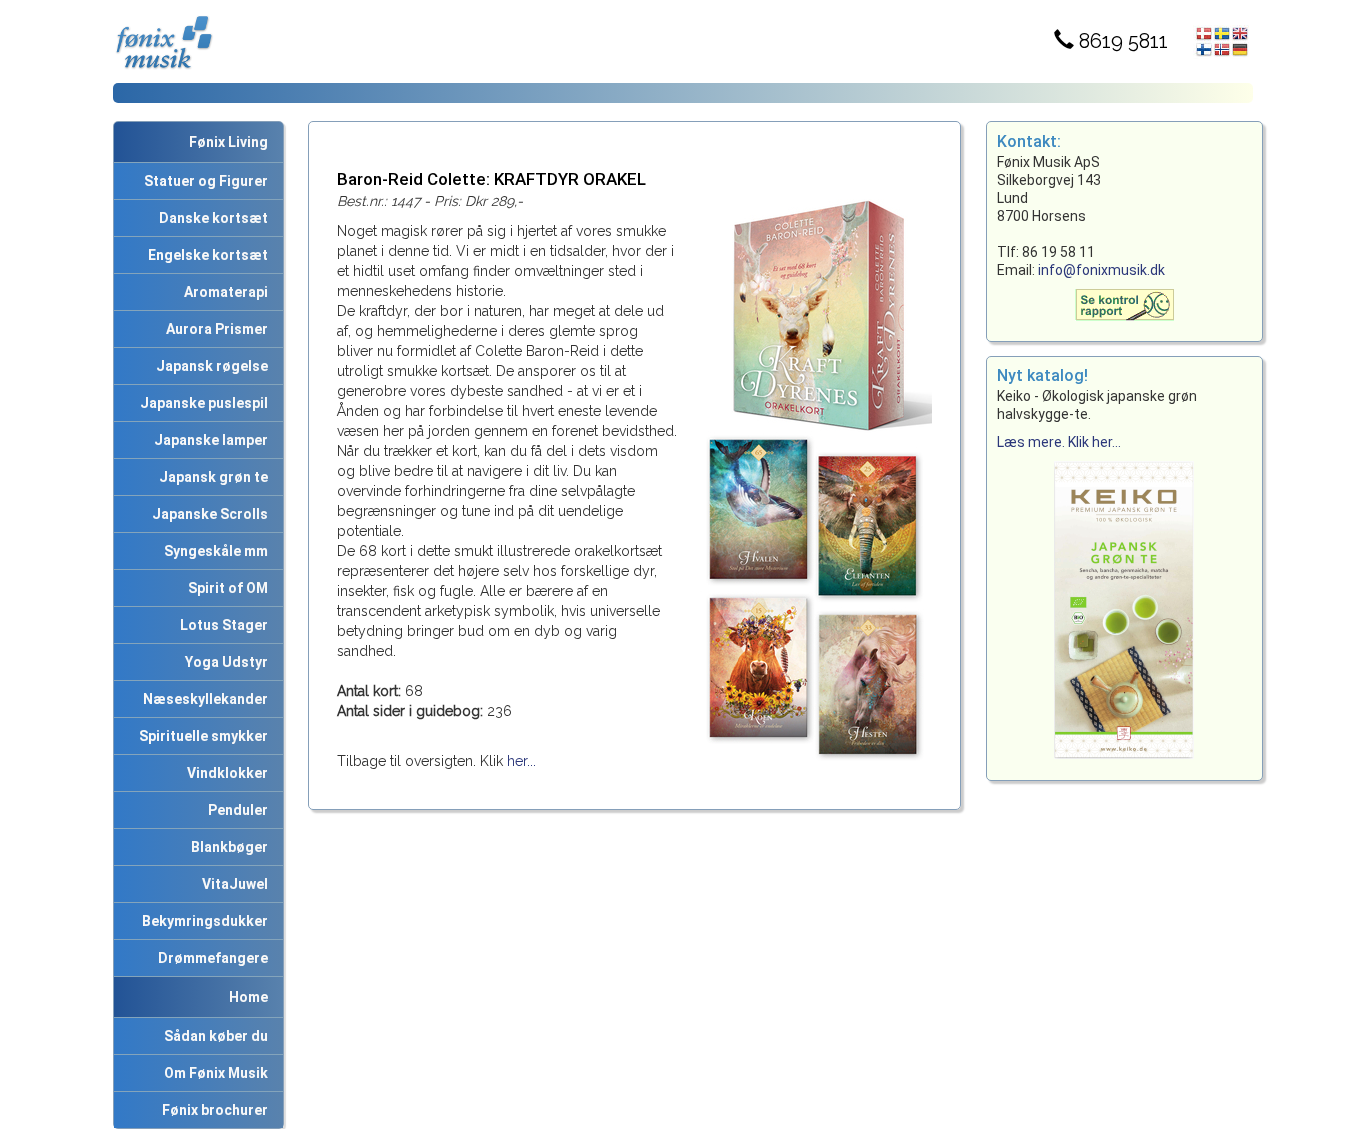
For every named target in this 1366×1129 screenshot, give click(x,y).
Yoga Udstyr (223, 662)
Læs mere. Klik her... (1059, 442)
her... (521, 761)
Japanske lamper (208, 440)
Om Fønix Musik (213, 1073)
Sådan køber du (213, 1036)
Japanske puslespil (201, 403)
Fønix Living (228, 142)
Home (248, 997)
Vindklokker (224, 773)
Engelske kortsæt (205, 255)
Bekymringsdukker (202, 921)
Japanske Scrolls (207, 514)
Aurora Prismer (214, 329)
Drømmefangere (210, 958)
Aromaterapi (223, 292)
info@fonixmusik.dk (1101, 270)
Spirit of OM (225, 588)
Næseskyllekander (202, 699)
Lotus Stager (221, 625)
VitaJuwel (232, 884)
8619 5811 (1121, 41)
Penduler (235, 810)
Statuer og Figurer (203, 181)
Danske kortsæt (210, 218)
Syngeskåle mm (213, 551)
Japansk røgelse (209, 366)
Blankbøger (226, 847)
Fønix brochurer (212, 1110)
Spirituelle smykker (200, 736)
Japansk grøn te (210, 477)
